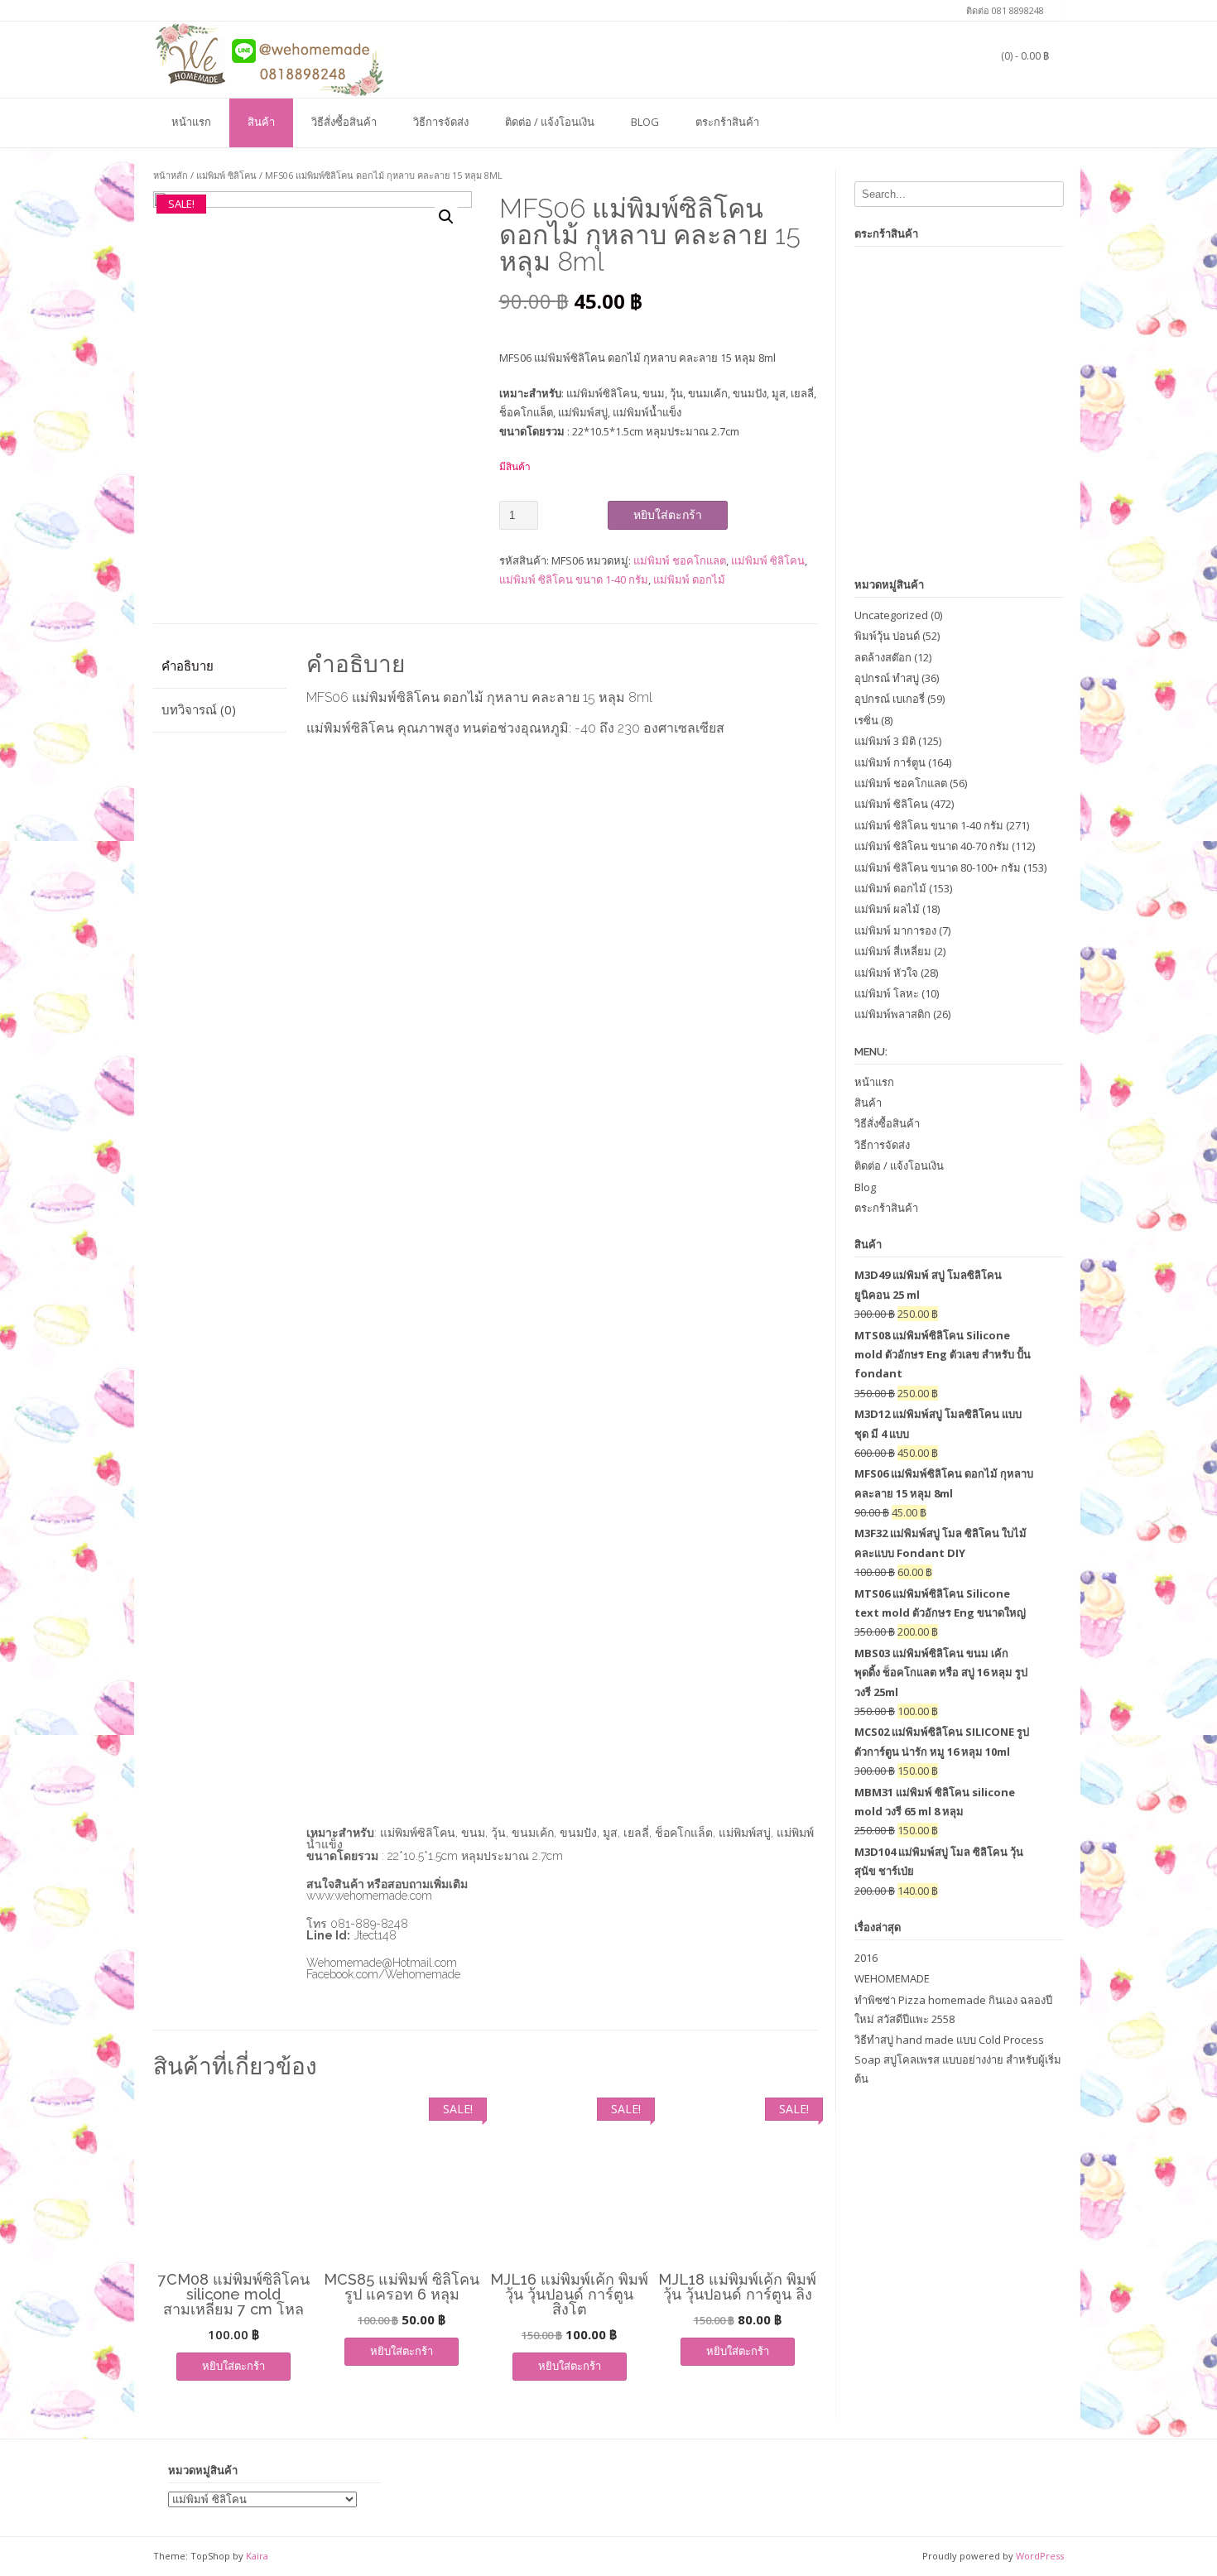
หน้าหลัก (171, 175)
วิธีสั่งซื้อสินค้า (344, 122)
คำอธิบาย (188, 666)
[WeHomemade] (269, 59)
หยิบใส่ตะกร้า (668, 515)
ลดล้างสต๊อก (883, 657)
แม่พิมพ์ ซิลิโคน (226, 175)
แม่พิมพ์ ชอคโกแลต (680, 560)
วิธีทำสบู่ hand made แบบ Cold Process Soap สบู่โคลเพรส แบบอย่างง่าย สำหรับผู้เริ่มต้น (958, 2059)
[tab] (220, 667)
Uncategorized (891, 615)
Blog (645, 122)
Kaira (257, 2556)
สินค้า (261, 122)
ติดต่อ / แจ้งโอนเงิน (550, 122)
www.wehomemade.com (369, 1896)
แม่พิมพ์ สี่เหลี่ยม (893, 951)
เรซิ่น (866, 720)
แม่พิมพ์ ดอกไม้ (689, 579)
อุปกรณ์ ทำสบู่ (887, 678)
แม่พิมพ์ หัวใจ (886, 973)
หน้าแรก (191, 122)
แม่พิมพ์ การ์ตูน (890, 762)
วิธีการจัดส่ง (441, 122)
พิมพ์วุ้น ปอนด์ (887, 636)
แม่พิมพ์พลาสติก (892, 1014)
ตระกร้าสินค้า (727, 122)
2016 (866, 1958)
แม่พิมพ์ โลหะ (887, 993)
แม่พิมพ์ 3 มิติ (885, 741)
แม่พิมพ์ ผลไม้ (887, 909)
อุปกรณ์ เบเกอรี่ (890, 699)
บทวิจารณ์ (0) (199, 709)
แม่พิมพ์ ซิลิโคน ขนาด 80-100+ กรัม (938, 867)
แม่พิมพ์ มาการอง (895, 930)
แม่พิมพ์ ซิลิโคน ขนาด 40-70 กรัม (932, 846)
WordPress (1040, 2556)
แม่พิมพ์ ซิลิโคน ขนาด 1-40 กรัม (574, 579)
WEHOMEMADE (892, 1978)
